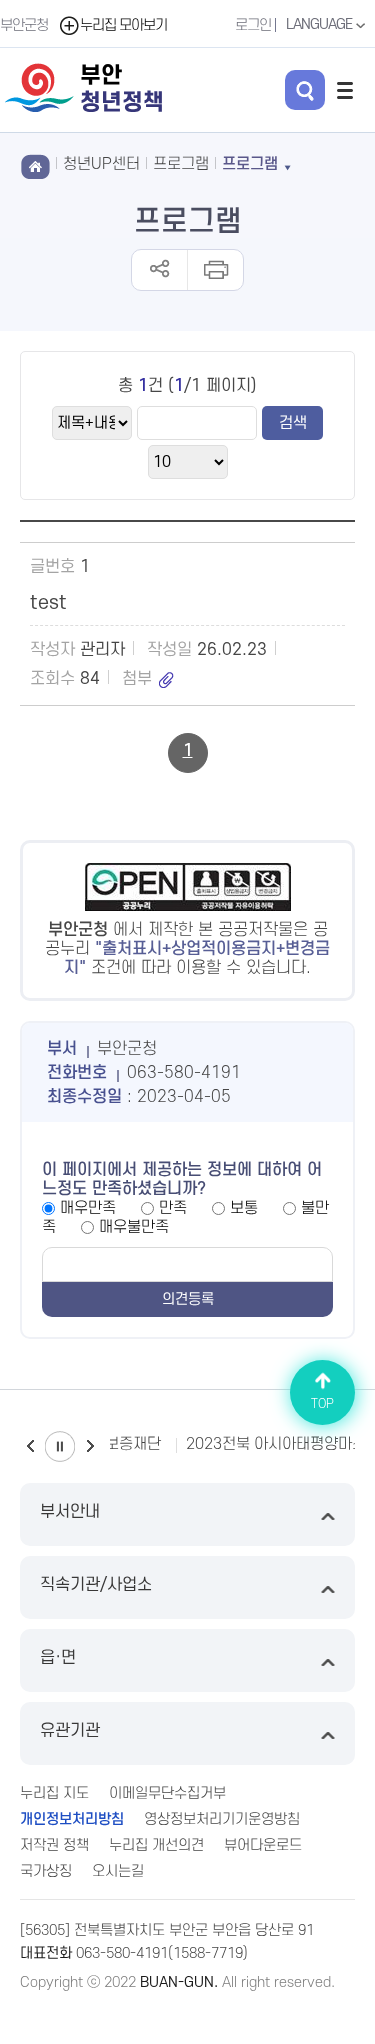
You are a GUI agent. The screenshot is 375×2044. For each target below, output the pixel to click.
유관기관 (70, 1731)
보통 (244, 1208)
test (48, 603)
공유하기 (159, 270)
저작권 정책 (54, 1845)
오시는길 (118, 1871)
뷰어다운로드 (263, 1845)
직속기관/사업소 (96, 1585)
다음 (90, 1446)
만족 (173, 1208)
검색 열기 (305, 90)
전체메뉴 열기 (345, 90)
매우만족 (88, 1208)
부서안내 (70, 1512)
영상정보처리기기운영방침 (222, 1819)
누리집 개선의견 (156, 1845)
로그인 (253, 25)
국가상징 (46, 1871)
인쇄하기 (214, 270)
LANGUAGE (320, 24)
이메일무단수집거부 (167, 1793)
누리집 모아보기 (123, 25)
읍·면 (58, 1658)
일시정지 (60, 1446)
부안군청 (24, 25)
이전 (30, 1446)
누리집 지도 (54, 1793)
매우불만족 (134, 1227)
